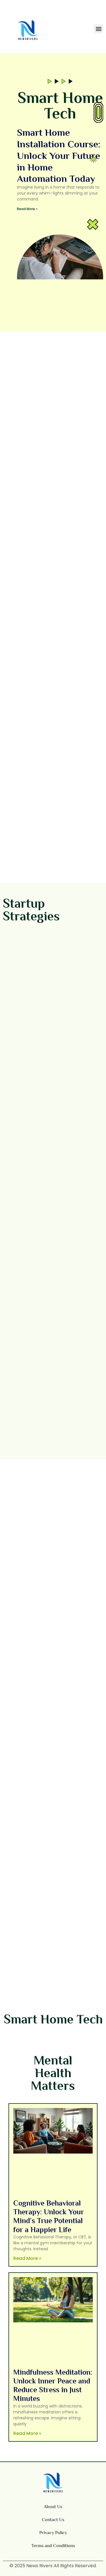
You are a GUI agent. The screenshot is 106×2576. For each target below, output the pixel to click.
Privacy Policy (53, 2533)
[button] (99, 29)
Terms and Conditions (53, 2546)
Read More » (27, 209)
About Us (53, 2507)
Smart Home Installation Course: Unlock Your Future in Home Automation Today (59, 155)
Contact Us (53, 2520)
